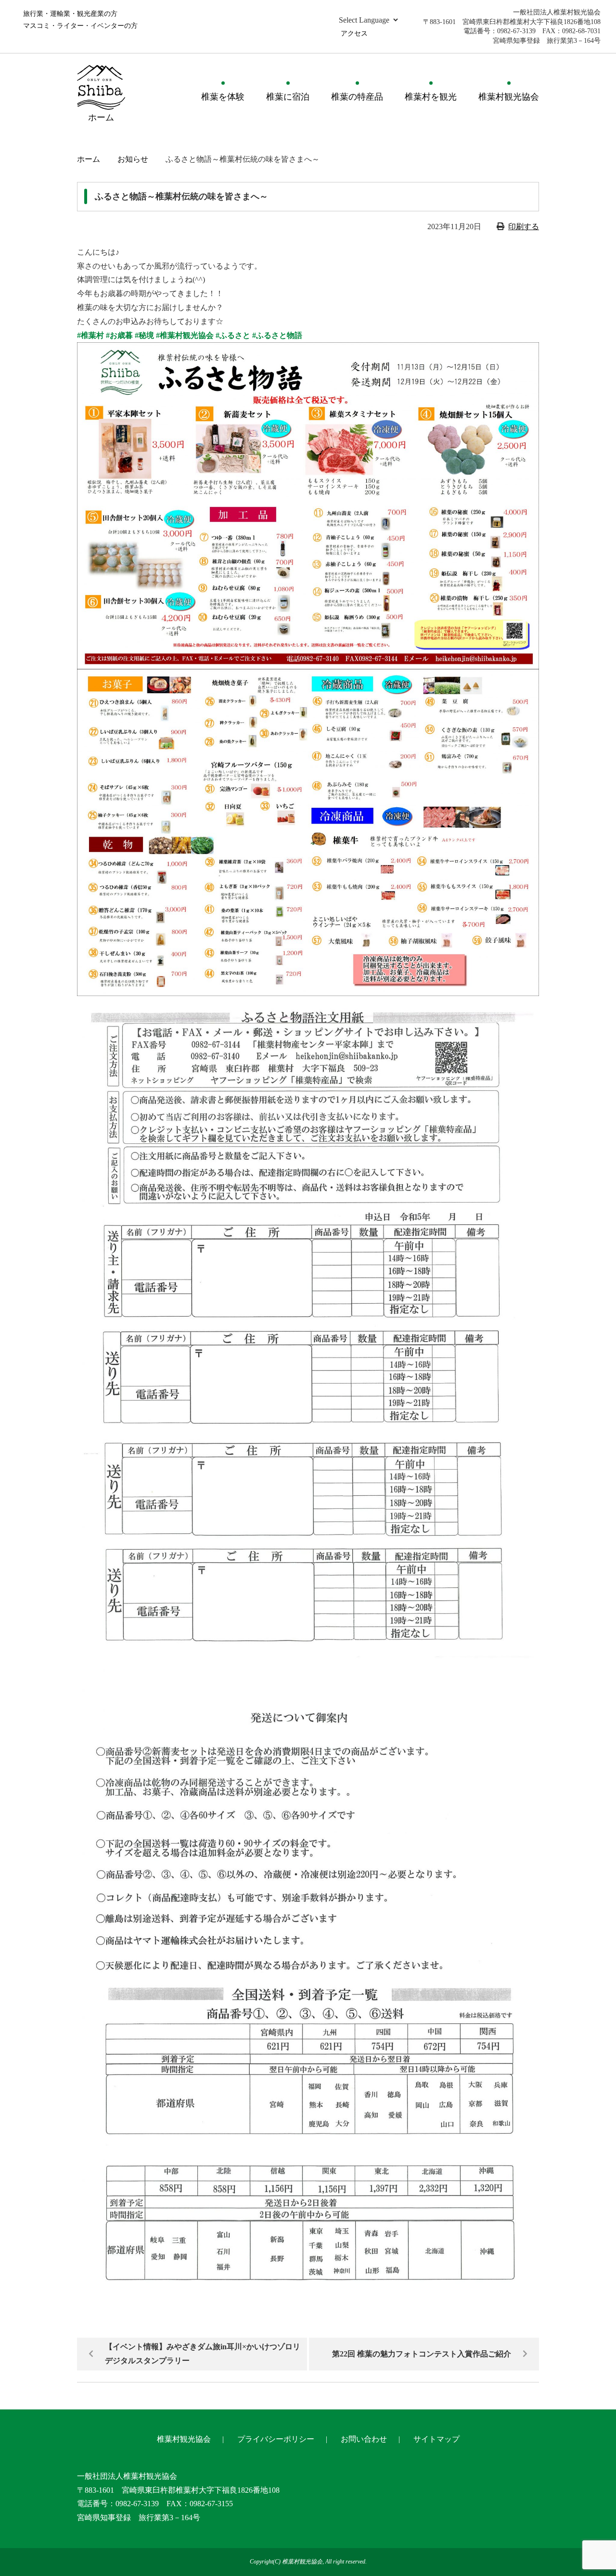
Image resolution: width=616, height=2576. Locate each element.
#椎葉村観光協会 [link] (185, 335)
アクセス (354, 33)
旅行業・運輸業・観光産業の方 (70, 14)
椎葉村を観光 (431, 97)
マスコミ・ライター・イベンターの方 (80, 26)
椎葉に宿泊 (288, 97)
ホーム (89, 159)
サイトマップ (436, 2439)
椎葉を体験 (223, 97)
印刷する (524, 227)
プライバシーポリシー (276, 2439)
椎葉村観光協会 (509, 97)
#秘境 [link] (144, 335)
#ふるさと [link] (233, 335)
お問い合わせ (364, 2439)
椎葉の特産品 (357, 97)
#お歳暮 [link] (119, 335)
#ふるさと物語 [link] (277, 335)
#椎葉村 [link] (90, 335)
